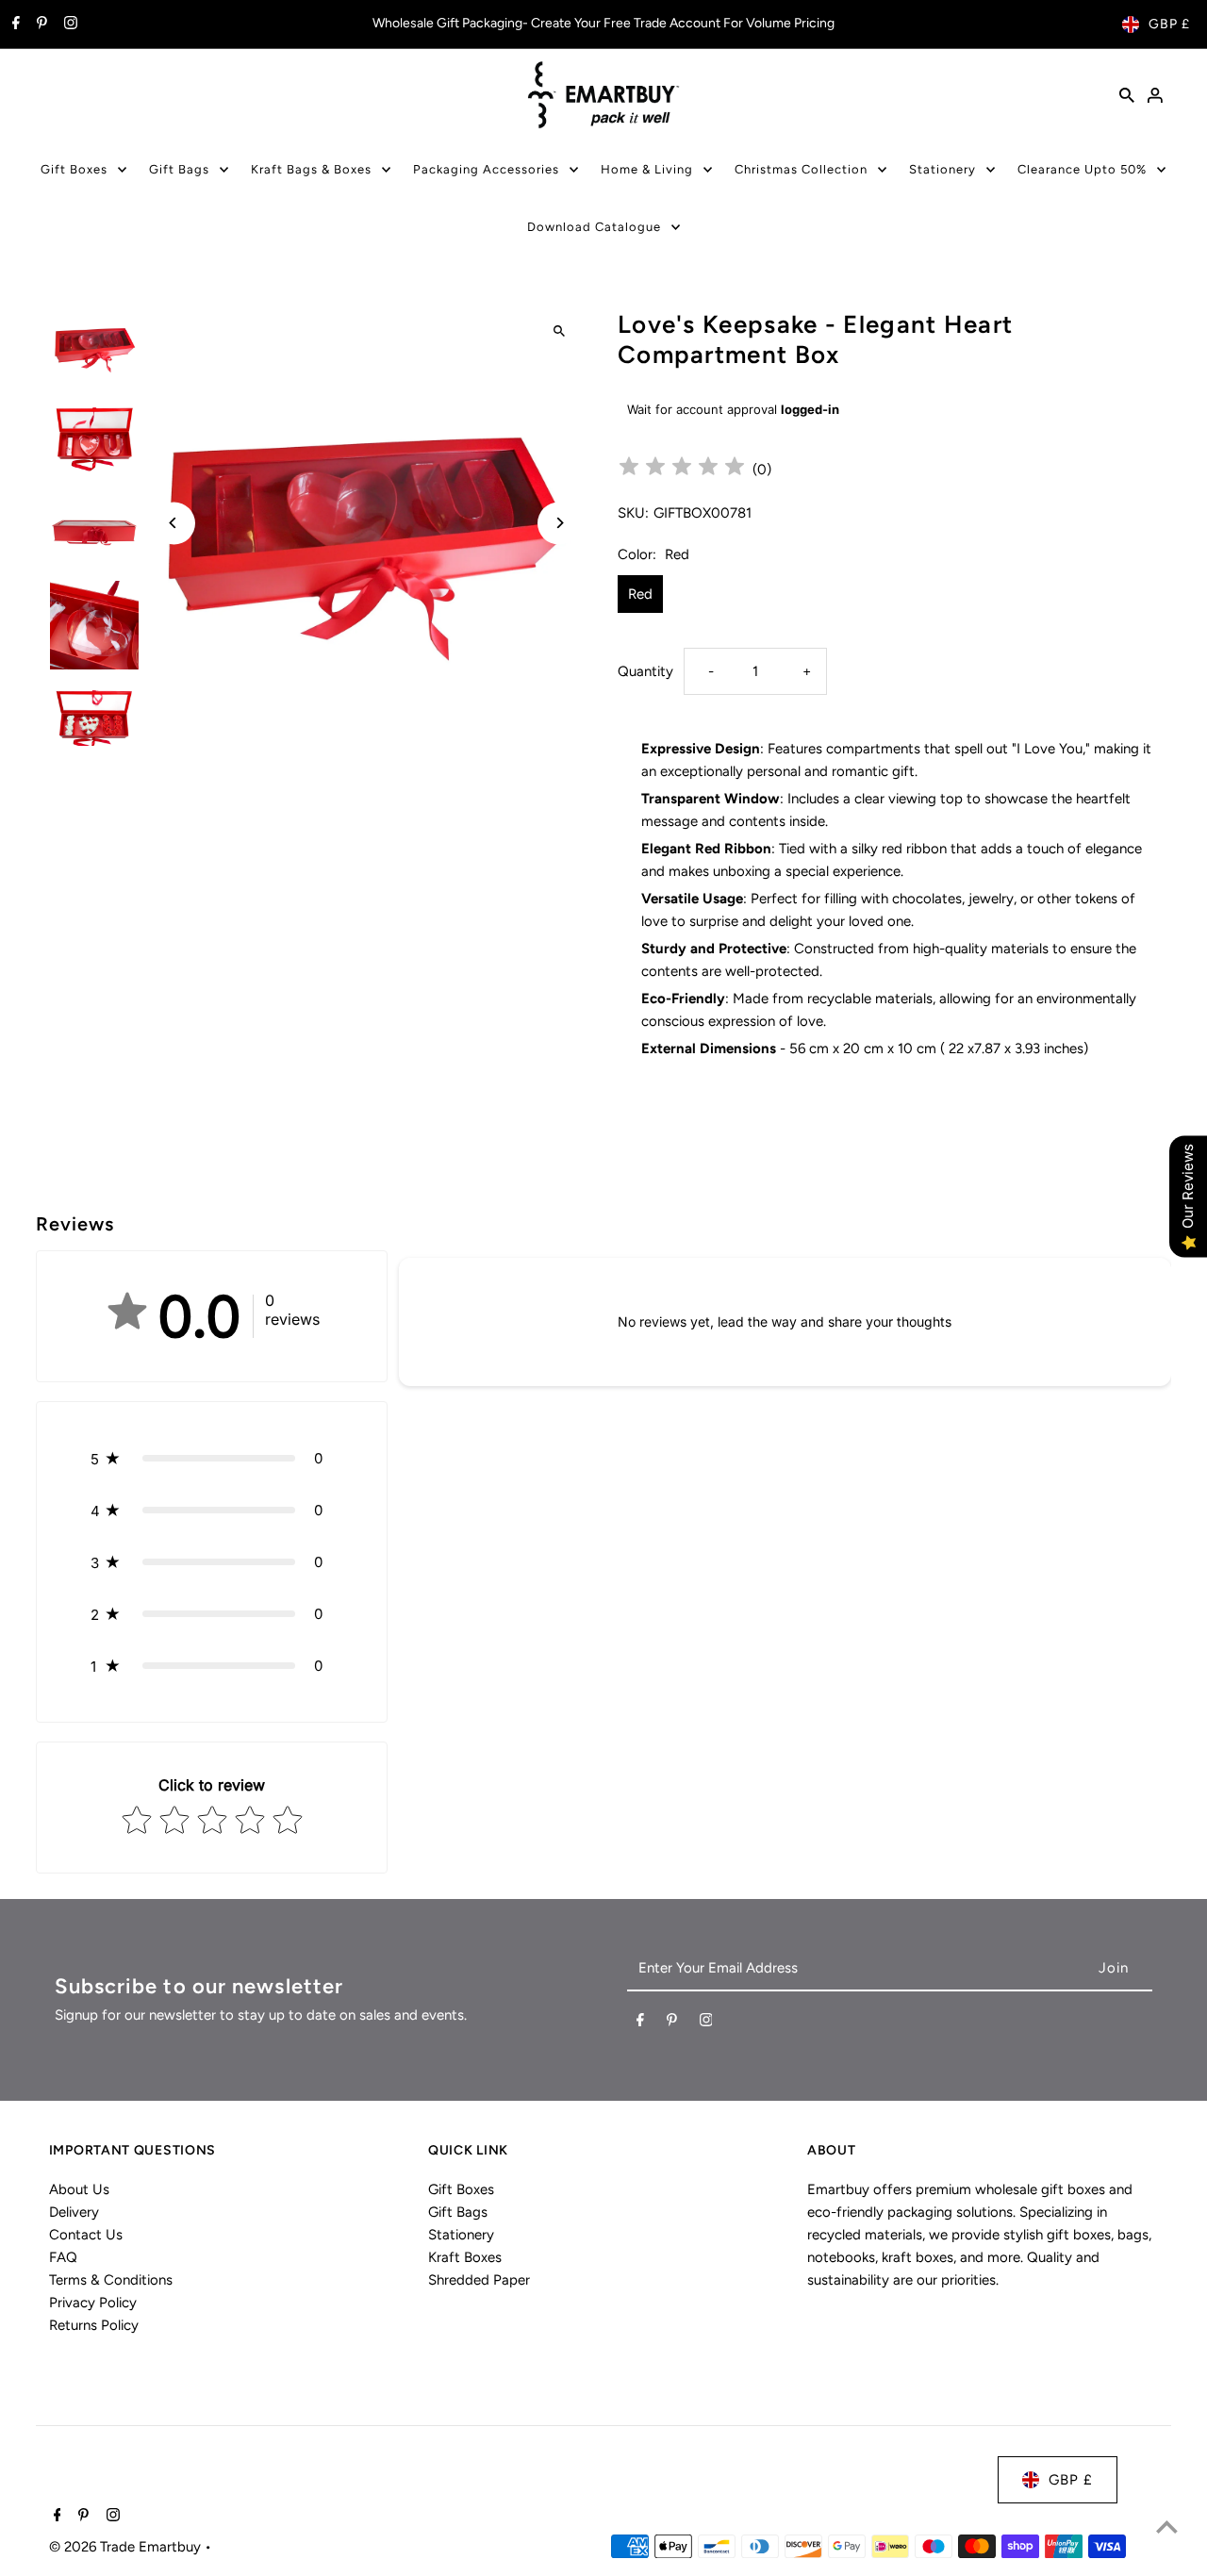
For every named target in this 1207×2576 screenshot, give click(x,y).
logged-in (810, 409)
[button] (211, 1458)
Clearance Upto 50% (1082, 169)
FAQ (63, 2257)
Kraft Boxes (465, 2257)
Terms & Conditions (111, 2280)
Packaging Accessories (486, 169)
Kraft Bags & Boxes (311, 169)
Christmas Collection (801, 169)
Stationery (942, 169)
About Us (79, 2189)
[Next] (559, 523)
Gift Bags (179, 169)
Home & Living (647, 169)
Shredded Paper (479, 2280)
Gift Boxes (74, 169)
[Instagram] (68, 25)
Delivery (74, 2212)
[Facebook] (14, 25)
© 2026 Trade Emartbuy (127, 2547)
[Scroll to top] (1167, 2526)
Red (640, 594)
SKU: (633, 513)
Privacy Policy (93, 2303)
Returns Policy (94, 2325)
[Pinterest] (40, 25)
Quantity (645, 671)
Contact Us (86, 2235)
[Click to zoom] (559, 330)
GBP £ (1169, 24)
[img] (682, 469)
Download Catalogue (594, 227)
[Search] (1127, 94)
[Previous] (174, 523)
